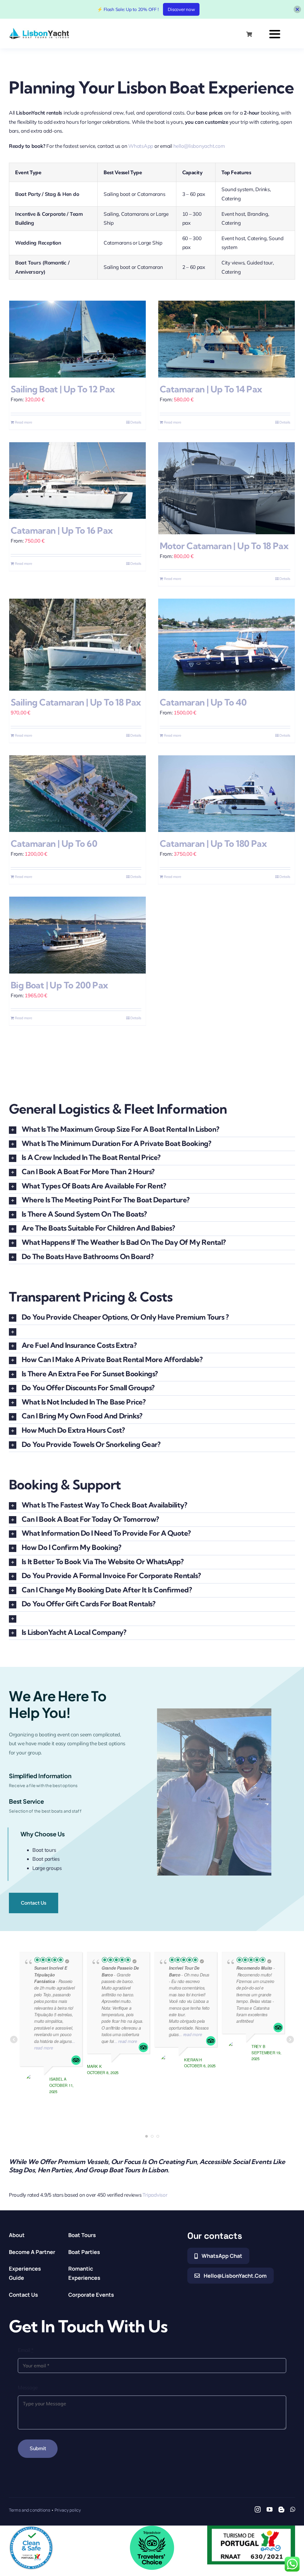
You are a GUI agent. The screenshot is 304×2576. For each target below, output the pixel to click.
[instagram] (258, 2510)
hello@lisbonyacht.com (199, 146)
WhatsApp (141, 146)
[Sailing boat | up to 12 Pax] (77, 339)
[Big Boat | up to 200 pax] (77, 935)
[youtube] (270, 2510)
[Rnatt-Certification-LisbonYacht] (251, 2528)
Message (28, 2387)
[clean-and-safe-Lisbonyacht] (31, 2528)
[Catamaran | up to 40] (227, 645)
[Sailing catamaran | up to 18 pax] (77, 645)
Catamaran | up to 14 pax (211, 389)
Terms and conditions (30, 2510)
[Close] (297, 9)
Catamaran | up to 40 (203, 702)
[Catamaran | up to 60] (77, 794)
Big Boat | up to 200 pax (60, 985)
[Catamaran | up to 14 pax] (227, 339)
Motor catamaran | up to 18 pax (224, 546)
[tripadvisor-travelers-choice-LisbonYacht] (152, 2528)
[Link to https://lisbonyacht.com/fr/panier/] (249, 34)
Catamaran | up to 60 (54, 844)
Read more (24, 422)
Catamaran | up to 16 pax (62, 530)
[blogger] (281, 2510)
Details (136, 422)
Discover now (181, 9)
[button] (152, 1130)
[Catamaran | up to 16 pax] (77, 481)
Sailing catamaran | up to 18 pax (76, 702)
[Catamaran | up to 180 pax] (227, 794)
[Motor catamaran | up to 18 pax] (227, 488)
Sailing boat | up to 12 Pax (63, 389)
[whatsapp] (293, 2510)
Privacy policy (68, 2510)
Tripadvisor (155, 2195)
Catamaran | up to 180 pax (213, 844)
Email (26, 2350)
